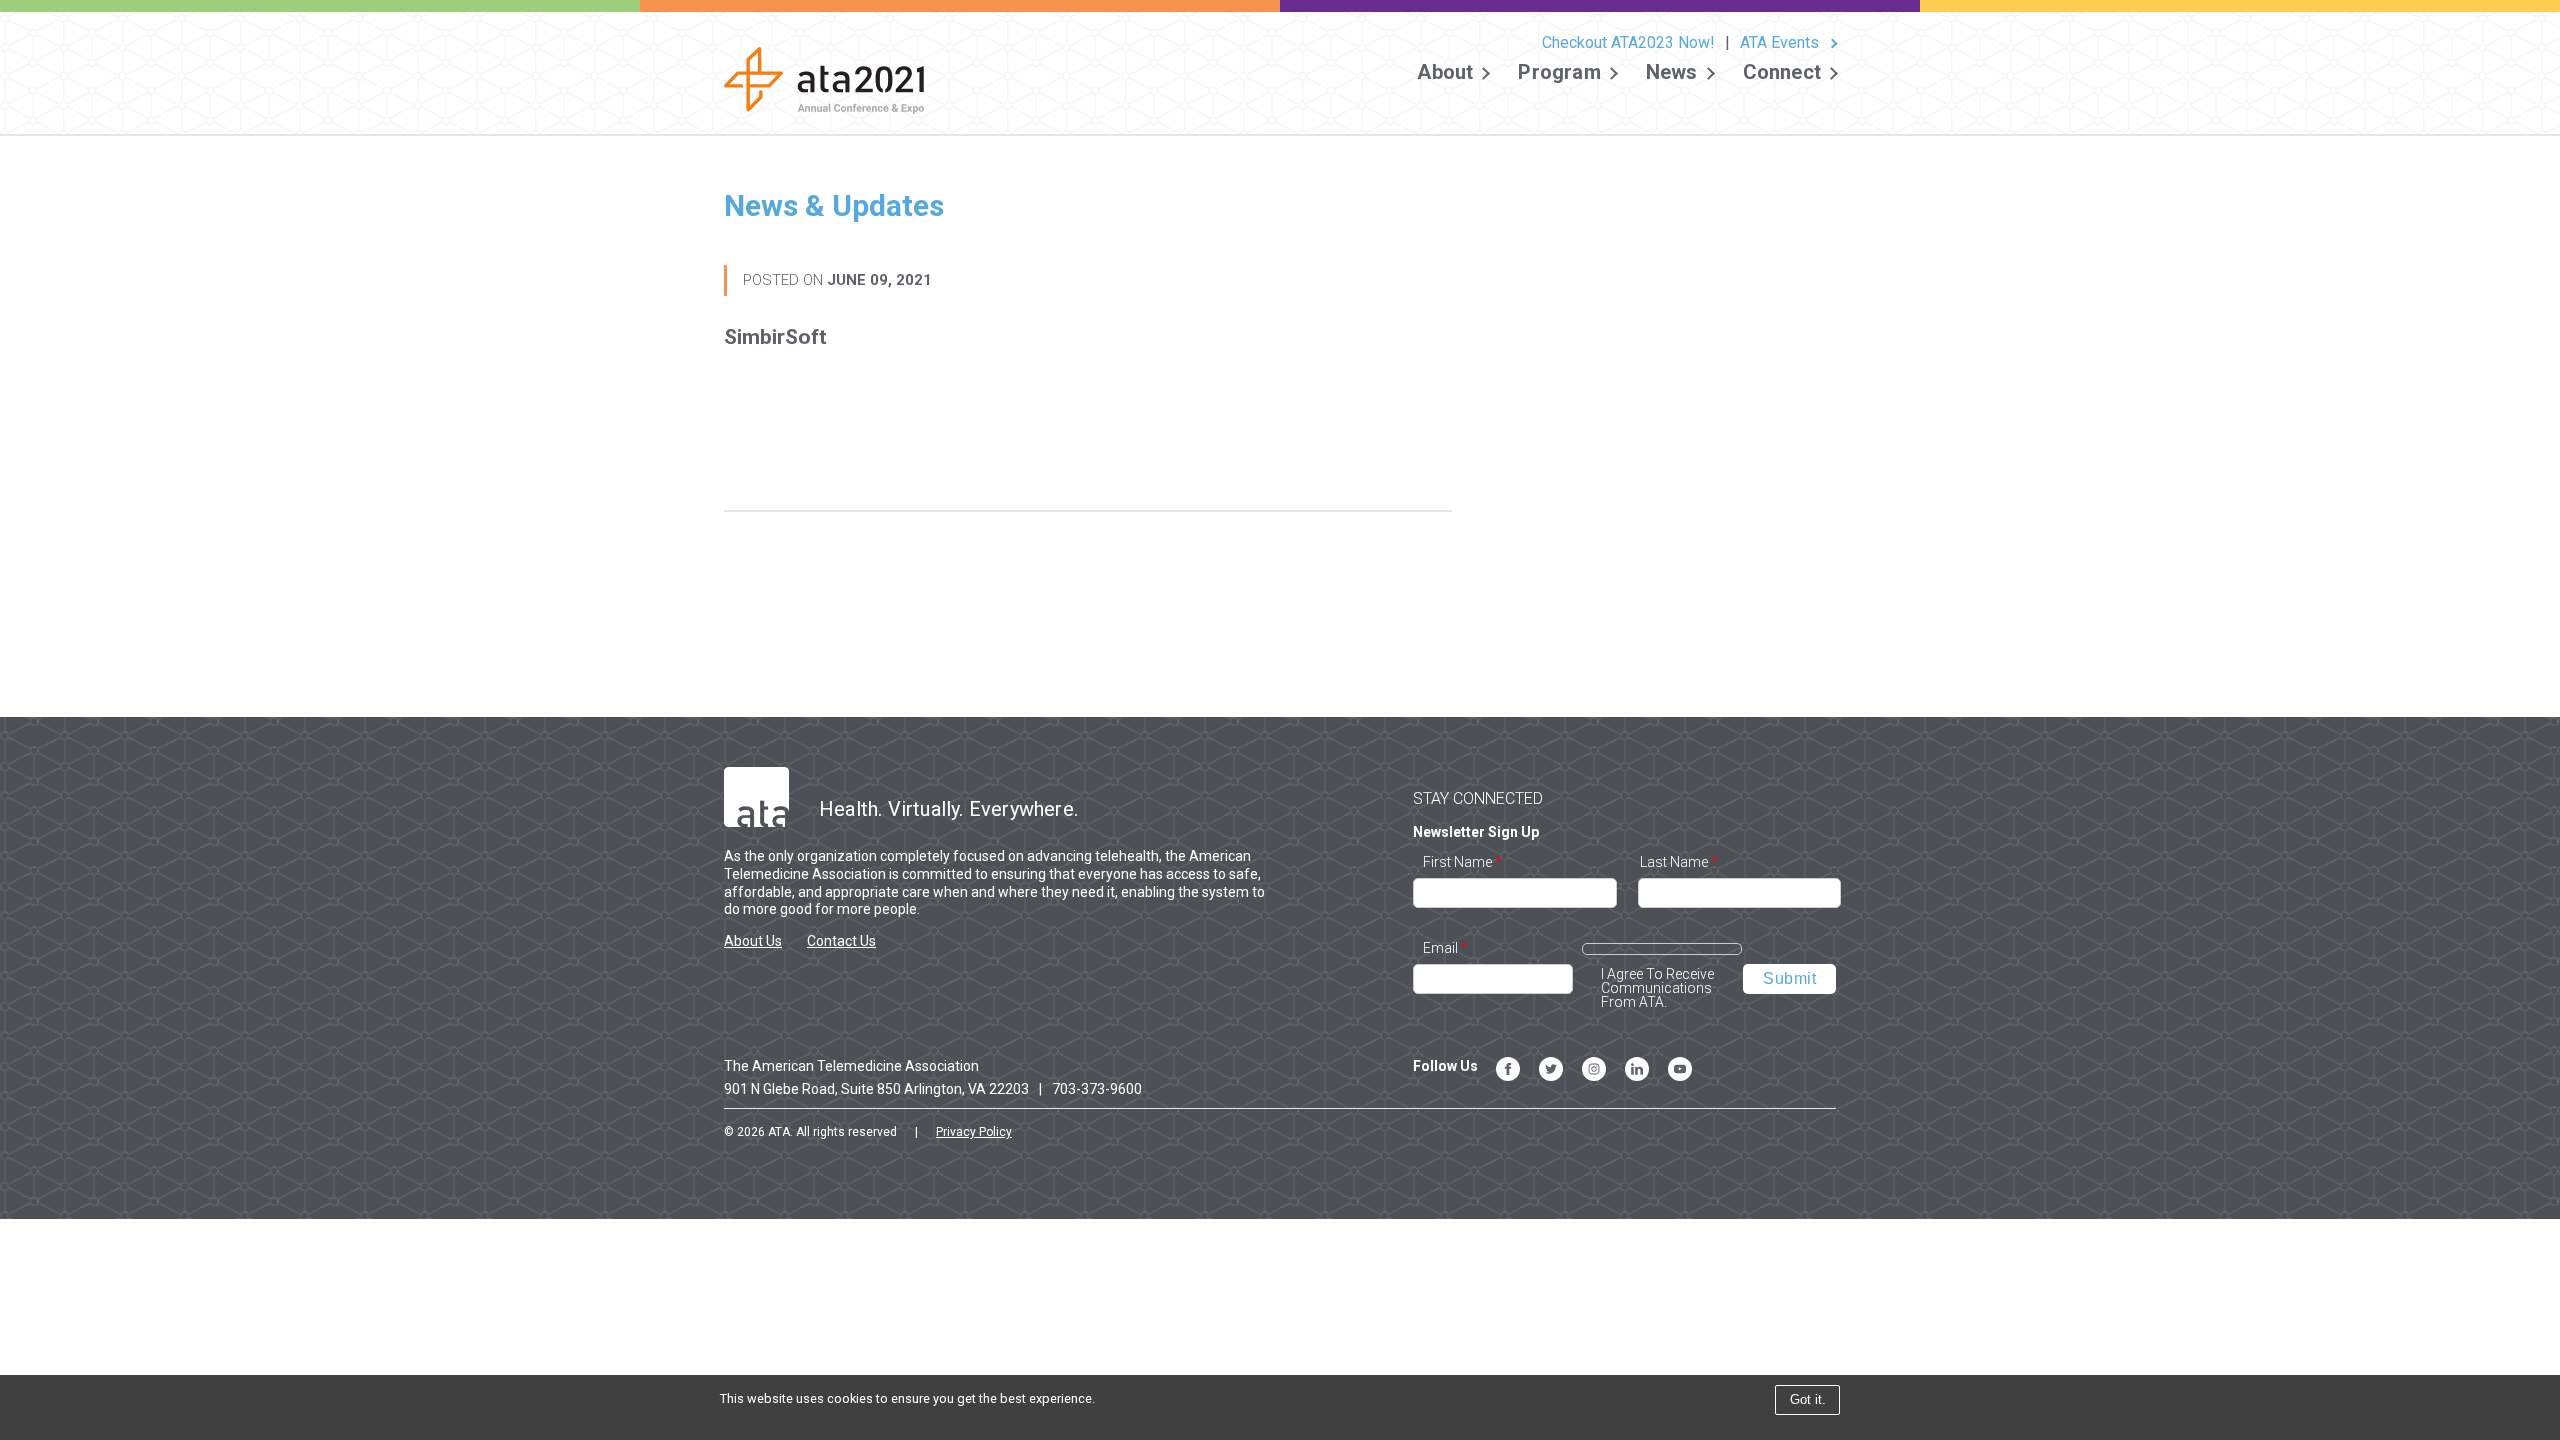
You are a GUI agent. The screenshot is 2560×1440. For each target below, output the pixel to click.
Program (1559, 73)
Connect (1782, 73)
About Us (753, 941)
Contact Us (841, 941)
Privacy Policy (974, 1132)
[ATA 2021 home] (824, 89)
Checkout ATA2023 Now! (1628, 42)
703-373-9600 (1097, 1089)
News (1672, 73)
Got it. (1808, 1399)
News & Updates (834, 205)
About (1445, 73)
